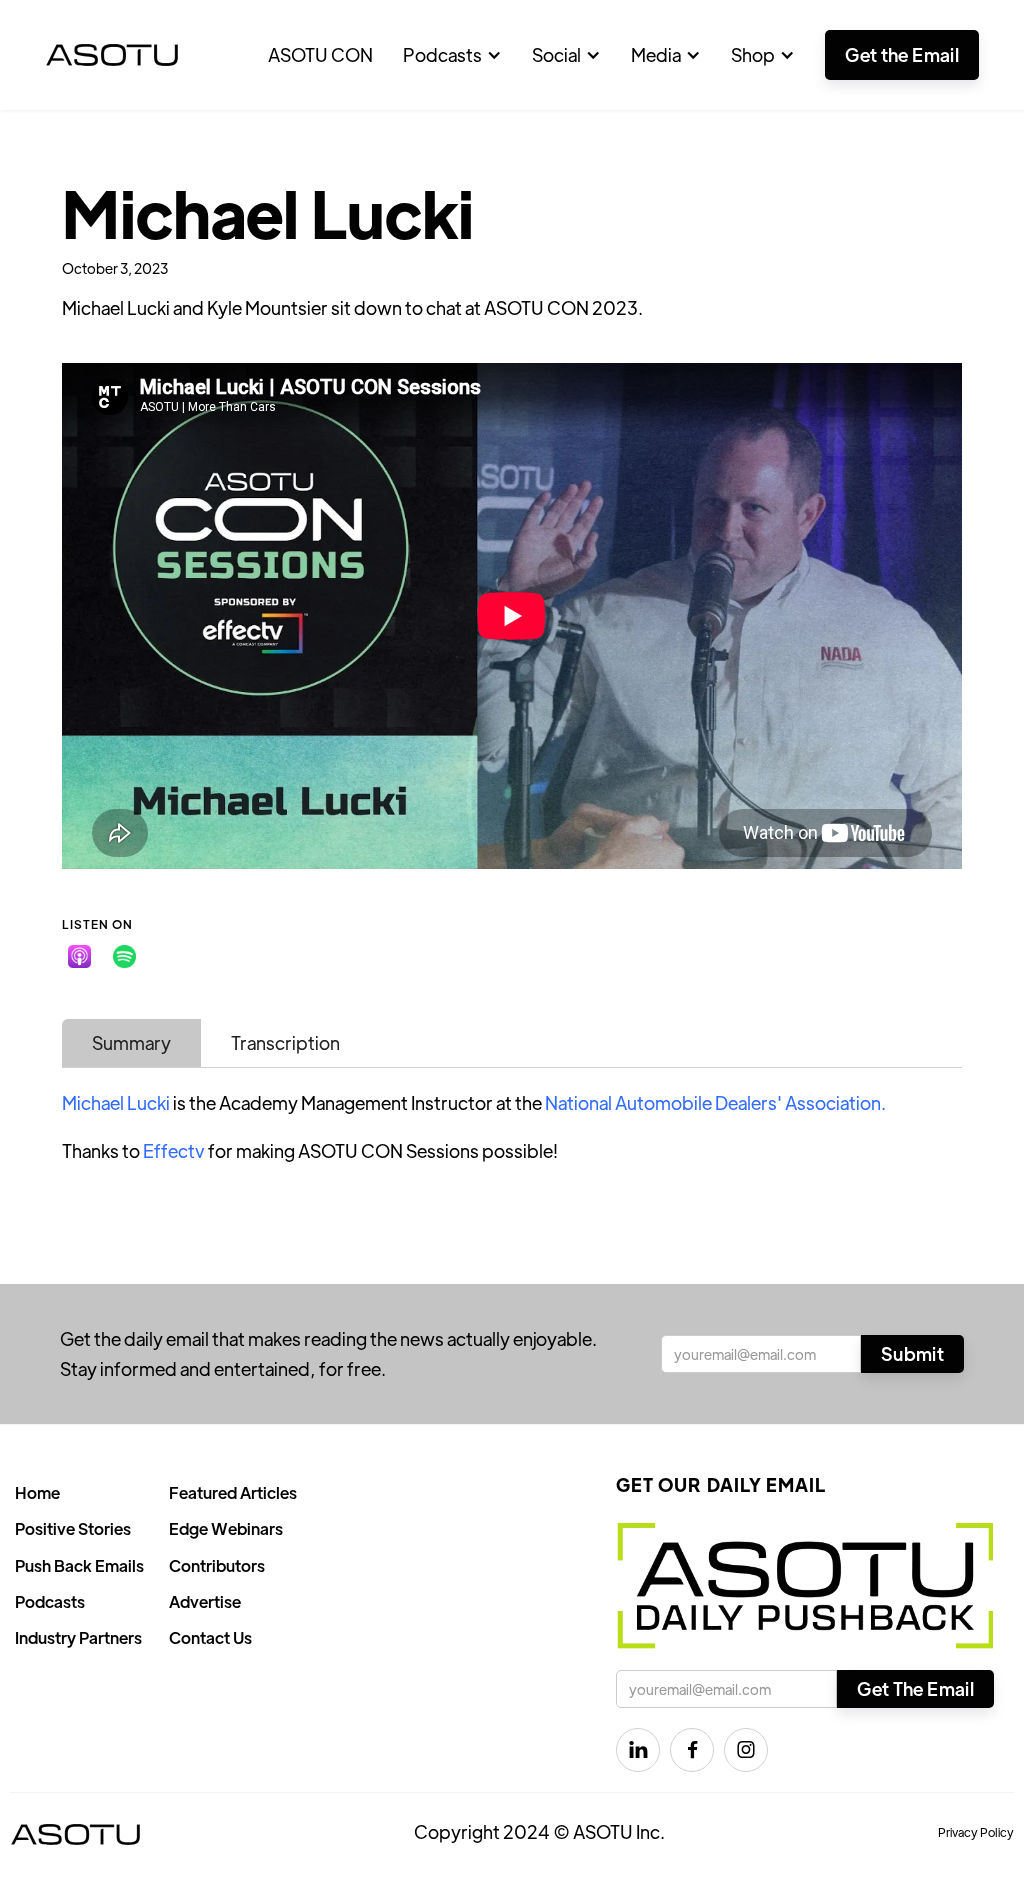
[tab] (131, 1043)
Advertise (205, 1601)
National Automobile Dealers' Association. (715, 1102)
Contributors (217, 1565)
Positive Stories (73, 1528)
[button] (452, 55)
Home (37, 1492)
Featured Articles (233, 1492)
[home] (112, 55)
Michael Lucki (116, 1102)
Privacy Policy (976, 1832)
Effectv (174, 1150)
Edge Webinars (226, 1528)
